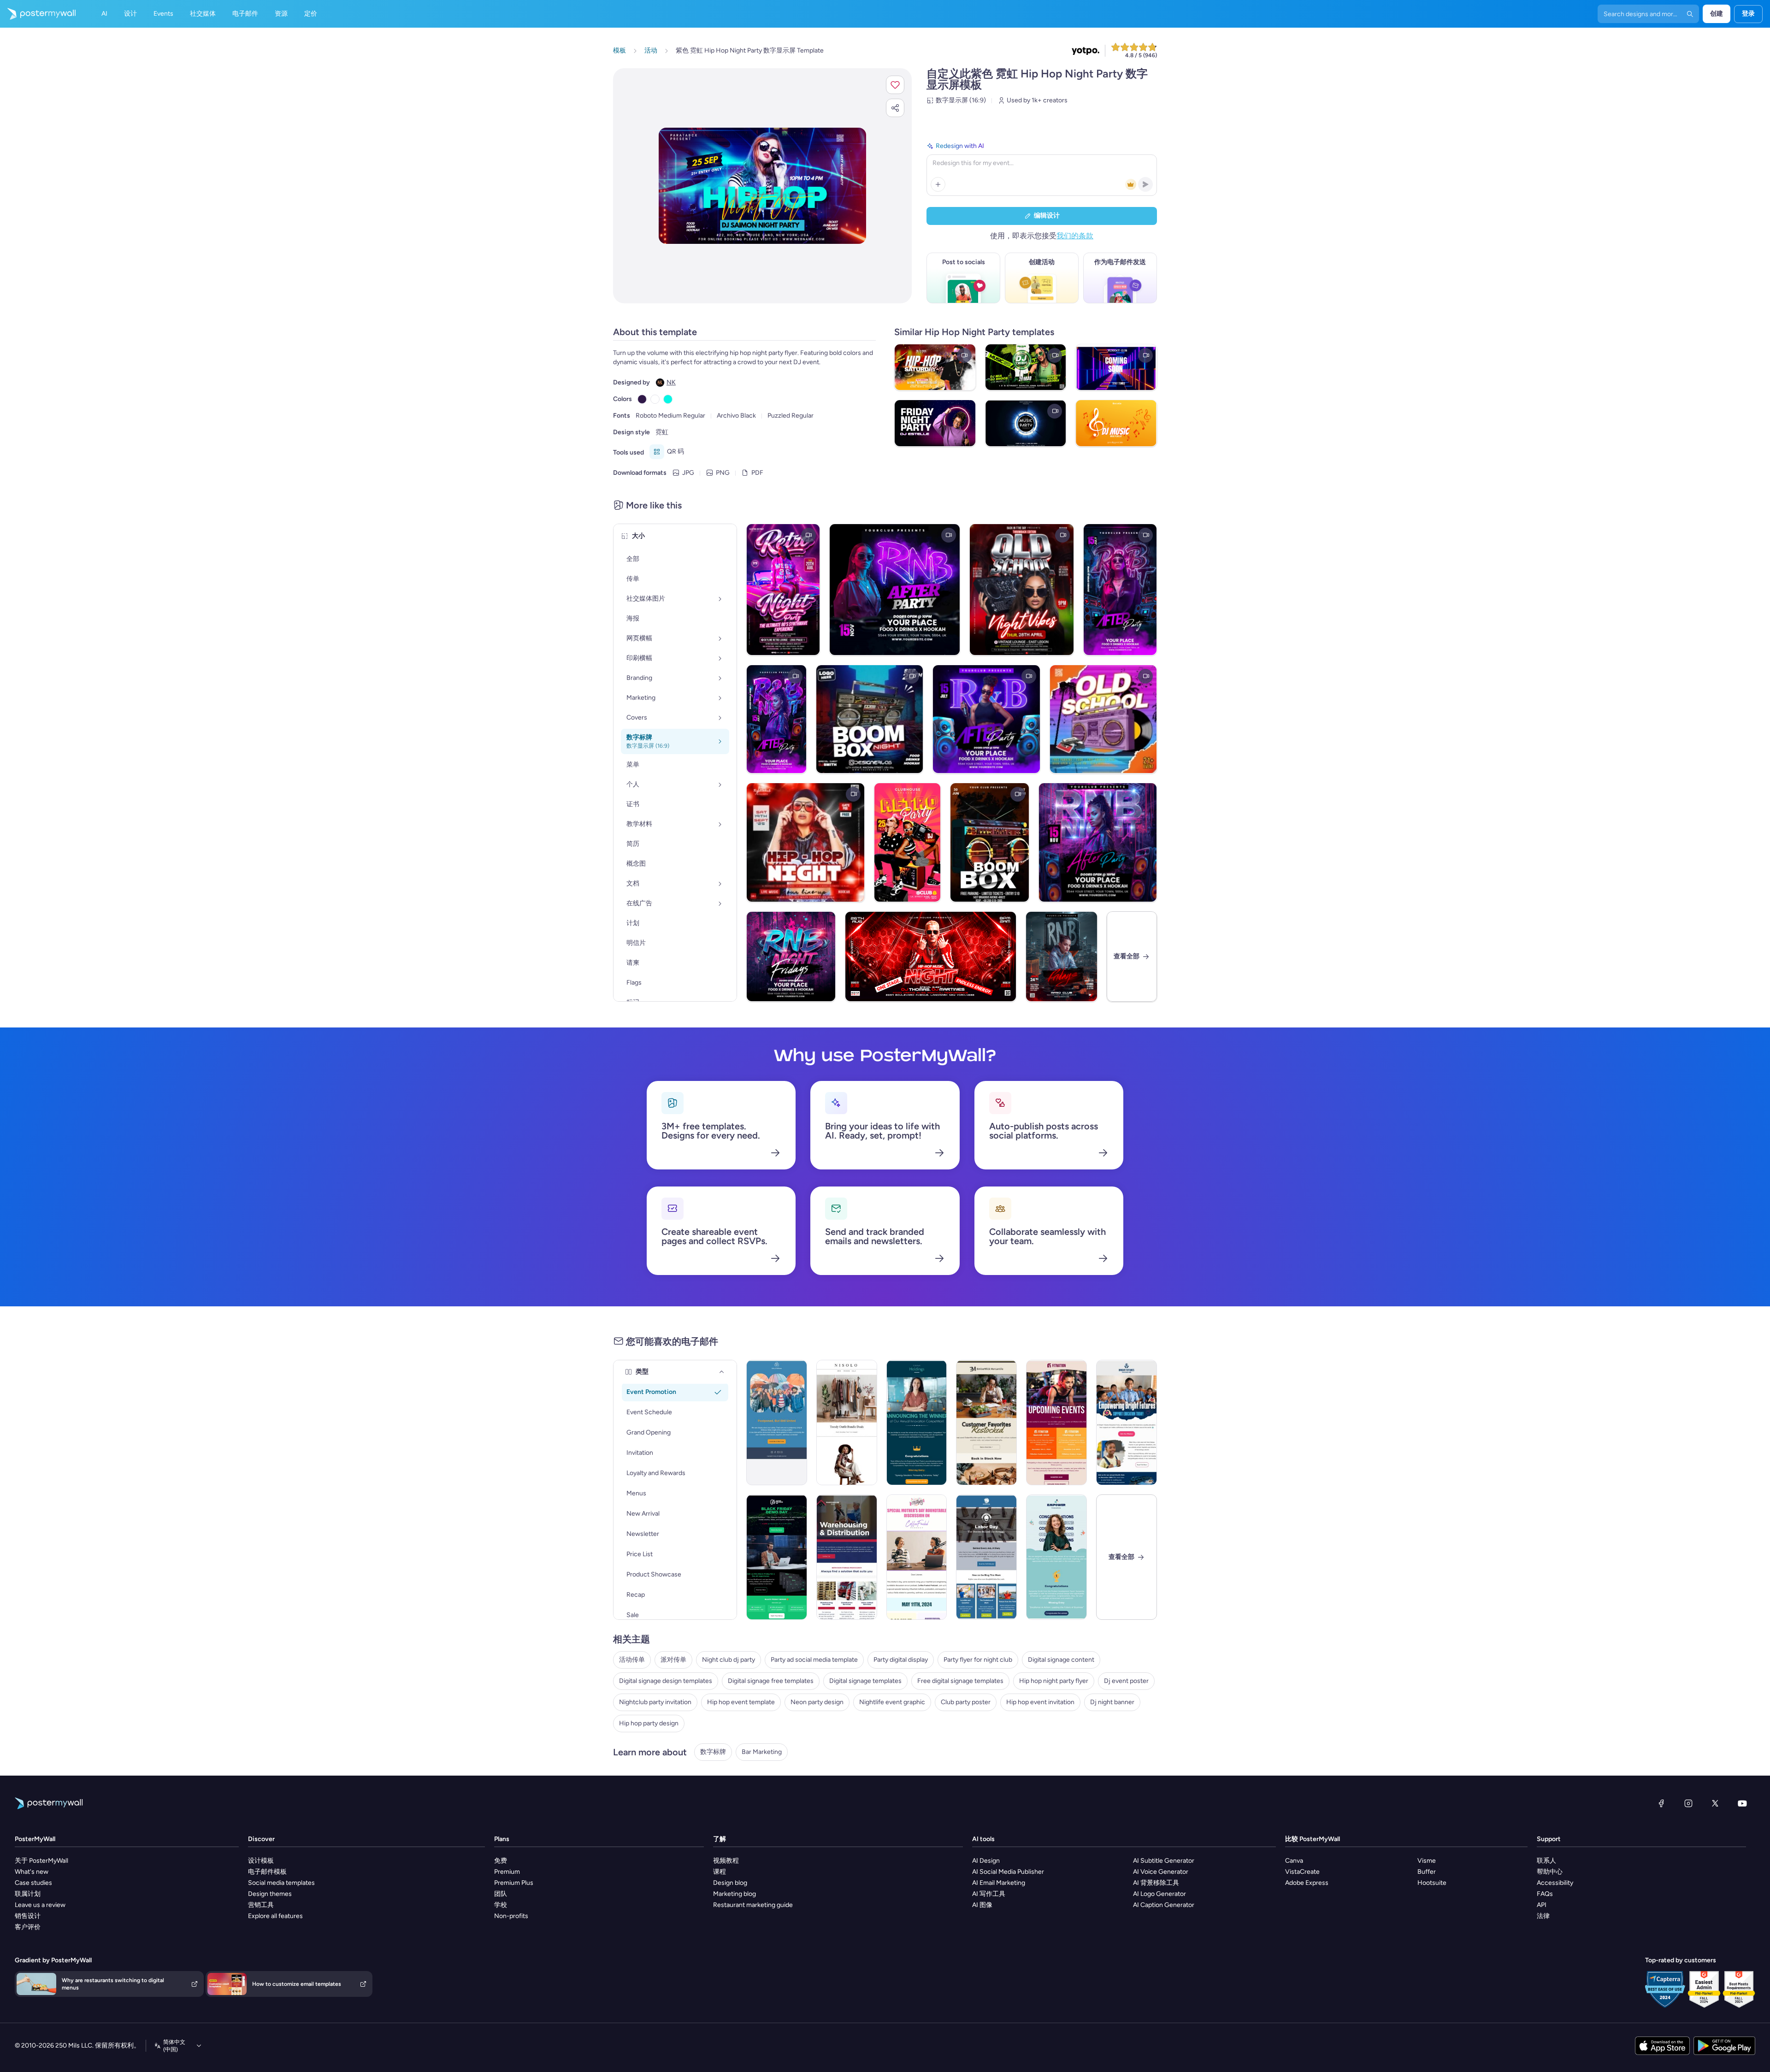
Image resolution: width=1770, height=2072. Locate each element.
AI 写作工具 (989, 1894)
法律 (1543, 1916)
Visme (1427, 1861)
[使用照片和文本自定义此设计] (762, 186)
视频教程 (726, 1861)
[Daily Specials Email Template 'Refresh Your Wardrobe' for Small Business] (847, 1423)
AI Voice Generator (1161, 1872)
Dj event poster (1126, 1681)
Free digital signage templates (960, 1681)
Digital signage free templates (771, 1681)
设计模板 (261, 1861)
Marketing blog (735, 1894)
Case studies (33, 1883)
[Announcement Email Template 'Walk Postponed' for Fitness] (777, 1423)
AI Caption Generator (1164, 1905)
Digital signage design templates (666, 1681)
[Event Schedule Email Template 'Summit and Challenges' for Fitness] (1056, 1423)
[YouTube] (1742, 1803)
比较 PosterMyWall (1313, 1839)
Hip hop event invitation (1040, 1702)
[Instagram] (1688, 1803)
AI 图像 (982, 1905)
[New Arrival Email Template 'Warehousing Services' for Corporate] (847, 1557)
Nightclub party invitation (655, 1702)
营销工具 (261, 1905)
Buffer (1427, 1872)
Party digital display (901, 1660)
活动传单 (632, 1660)
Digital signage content (1061, 1660)
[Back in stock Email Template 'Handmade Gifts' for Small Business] (986, 1423)
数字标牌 (713, 1752)
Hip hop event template (741, 1702)
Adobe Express (1307, 1883)
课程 (720, 1872)
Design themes (270, 1894)
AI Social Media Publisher (1008, 1872)
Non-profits (511, 1916)
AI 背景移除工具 (1156, 1883)
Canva (1294, 1861)
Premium (507, 1872)
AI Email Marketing (999, 1883)
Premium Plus (514, 1883)
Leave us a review (40, 1905)
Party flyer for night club (978, 1660)
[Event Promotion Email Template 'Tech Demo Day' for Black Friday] (777, 1557)
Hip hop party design (649, 1723)
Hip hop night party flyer (1054, 1681)
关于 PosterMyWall (41, 1861)
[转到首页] (38, 14)
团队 (501, 1894)
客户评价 (28, 1927)
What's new (32, 1872)
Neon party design (817, 1702)
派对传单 (673, 1660)
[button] (895, 85)
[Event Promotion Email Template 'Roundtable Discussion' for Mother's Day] (917, 1557)
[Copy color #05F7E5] (668, 399)
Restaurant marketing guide (753, 1905)
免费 (501, 1861)
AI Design (986, 1861)
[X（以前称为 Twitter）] (1715, 1803)
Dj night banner (1112, 1702)
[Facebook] (1661, 1803)
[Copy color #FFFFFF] (655, 399)
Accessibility (1555, 1883)
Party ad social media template (814, 1660)
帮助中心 (1550, 1872)
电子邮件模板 (267, 1872)
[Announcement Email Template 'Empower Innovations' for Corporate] (1056, 1557)
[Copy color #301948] (642, 399)
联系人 (1546, 1861)
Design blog (730, 1883)
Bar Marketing (762, 1752)
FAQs (1545, 1894)
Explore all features (275, 1916)
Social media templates (281, 1883)
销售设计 (28, 1916)
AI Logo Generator (1159, 1894)
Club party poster (966, 1702)
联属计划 (28, 1894)
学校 (501, 1905)
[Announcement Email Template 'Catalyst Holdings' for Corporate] (917, 1423)
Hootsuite (1432, 1883)
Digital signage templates (865, 1681)
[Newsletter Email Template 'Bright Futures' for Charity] (1127, 1423)
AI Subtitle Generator (1164, 1861)
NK (671, 382)
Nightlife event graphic (892, 1702)
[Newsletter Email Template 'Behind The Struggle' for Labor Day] (986, 1557)
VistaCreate (1302, 1872)
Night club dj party (729, 1660)
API (1542, 1905)
